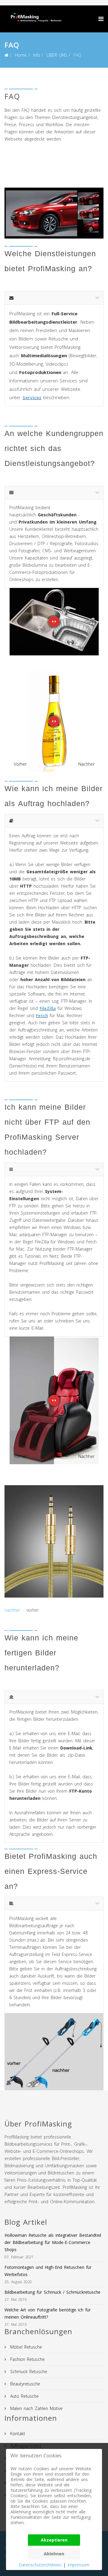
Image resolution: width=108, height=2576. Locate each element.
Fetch (42, 1015)
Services (32, 397)
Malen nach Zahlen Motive (36, 2408)
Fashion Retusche (27, 2359)
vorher (33, 1610)
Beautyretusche (24, 2384)
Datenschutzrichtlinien (40, 2565)
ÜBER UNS (57, 55)
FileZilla (48, 1008)
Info (37, 55)
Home (21, 55)
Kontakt (17, 2434)
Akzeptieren (54, 2540)
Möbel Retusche (25, 2347)
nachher (12, 1610)
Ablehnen (54, 2554)
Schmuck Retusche (28, 2371)
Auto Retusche (24, 2396)
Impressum (78, 2565)
